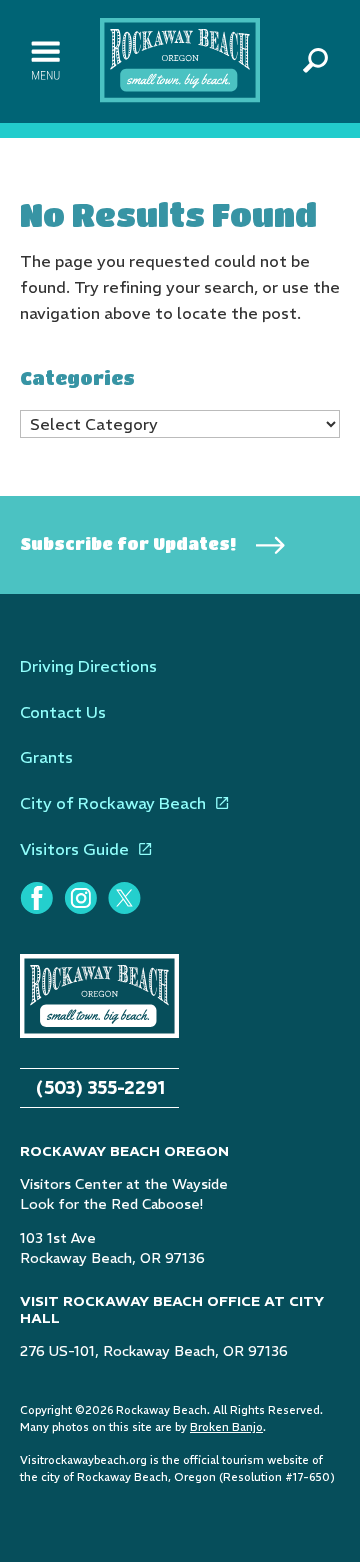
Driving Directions (88, 666)
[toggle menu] (45, 60)
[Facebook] (36, 898)
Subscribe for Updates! (128, 543)
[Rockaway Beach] (180, 59)
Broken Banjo (226, 1427)
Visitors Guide (74, 849)
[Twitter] (124, 898)
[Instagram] (80, 898)
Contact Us (63, 712)
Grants (46, 757)
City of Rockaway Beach (113, 803)
